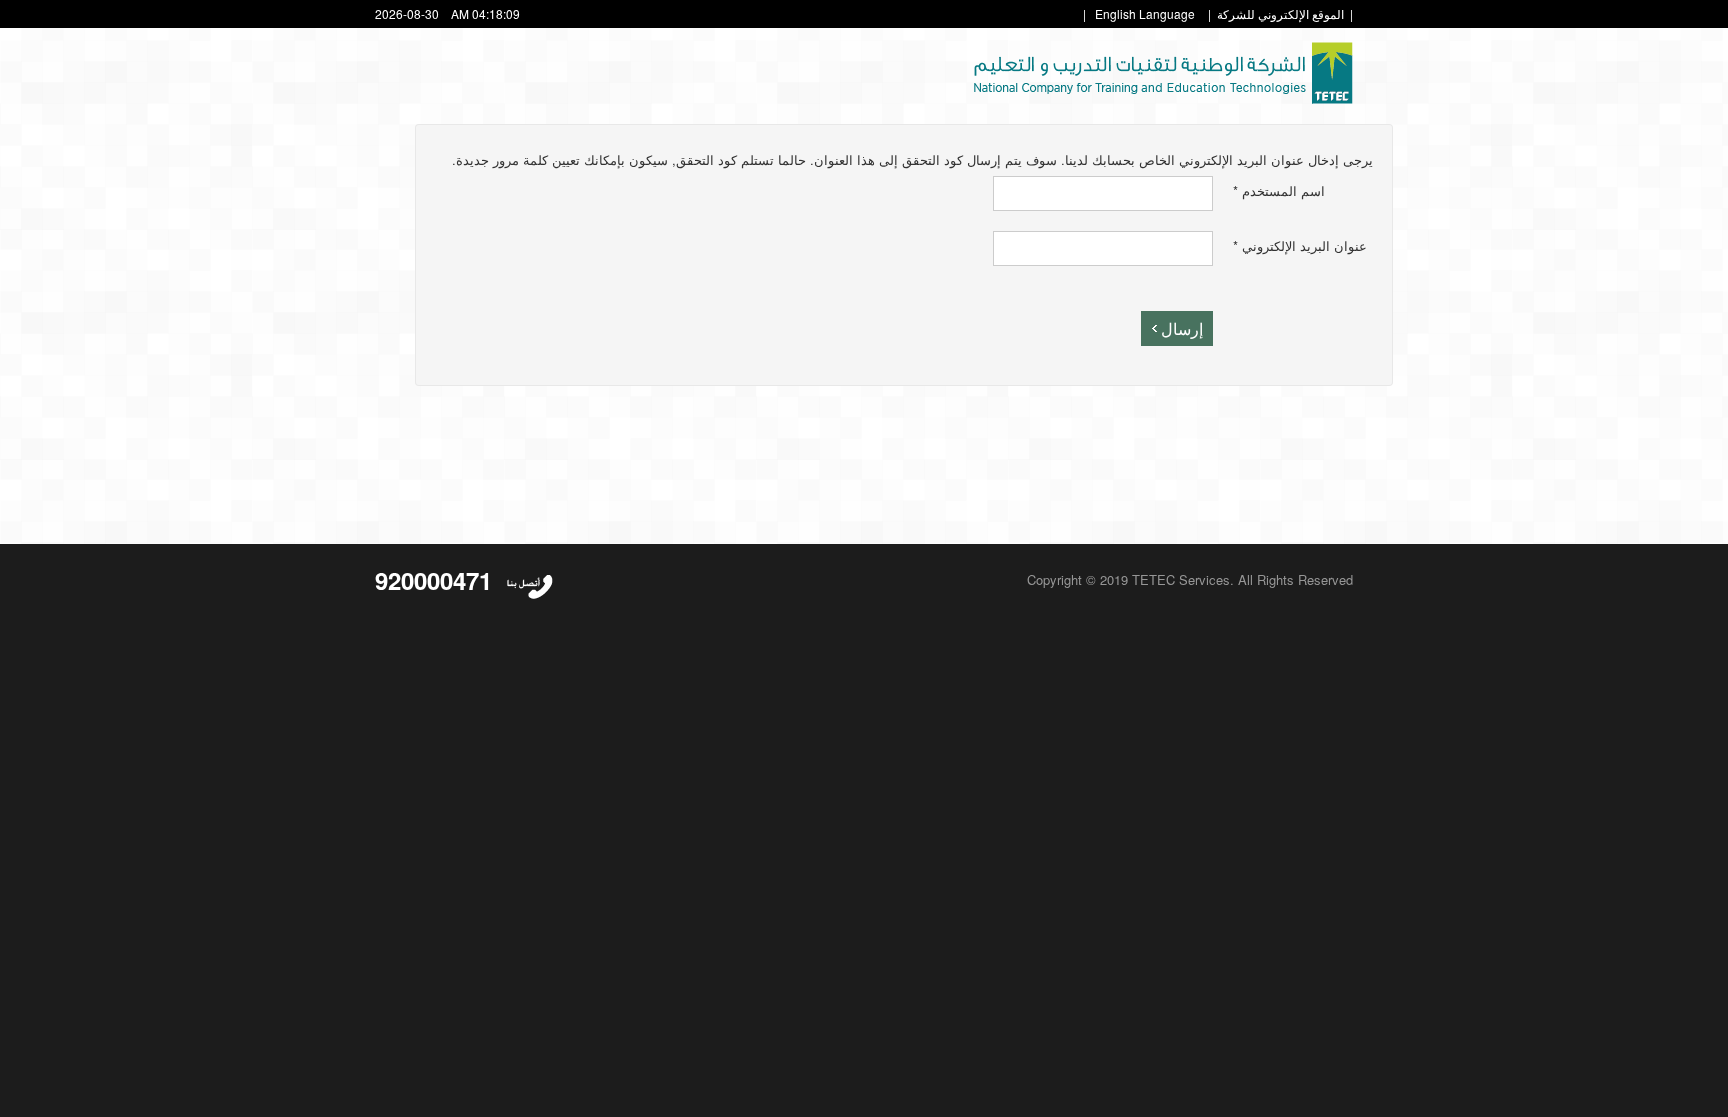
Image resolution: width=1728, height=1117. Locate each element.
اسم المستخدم (1279, 190)
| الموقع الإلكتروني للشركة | (1280, 13)
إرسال (1182, 328)
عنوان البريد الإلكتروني (1300, 245)
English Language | (1139, 13)
